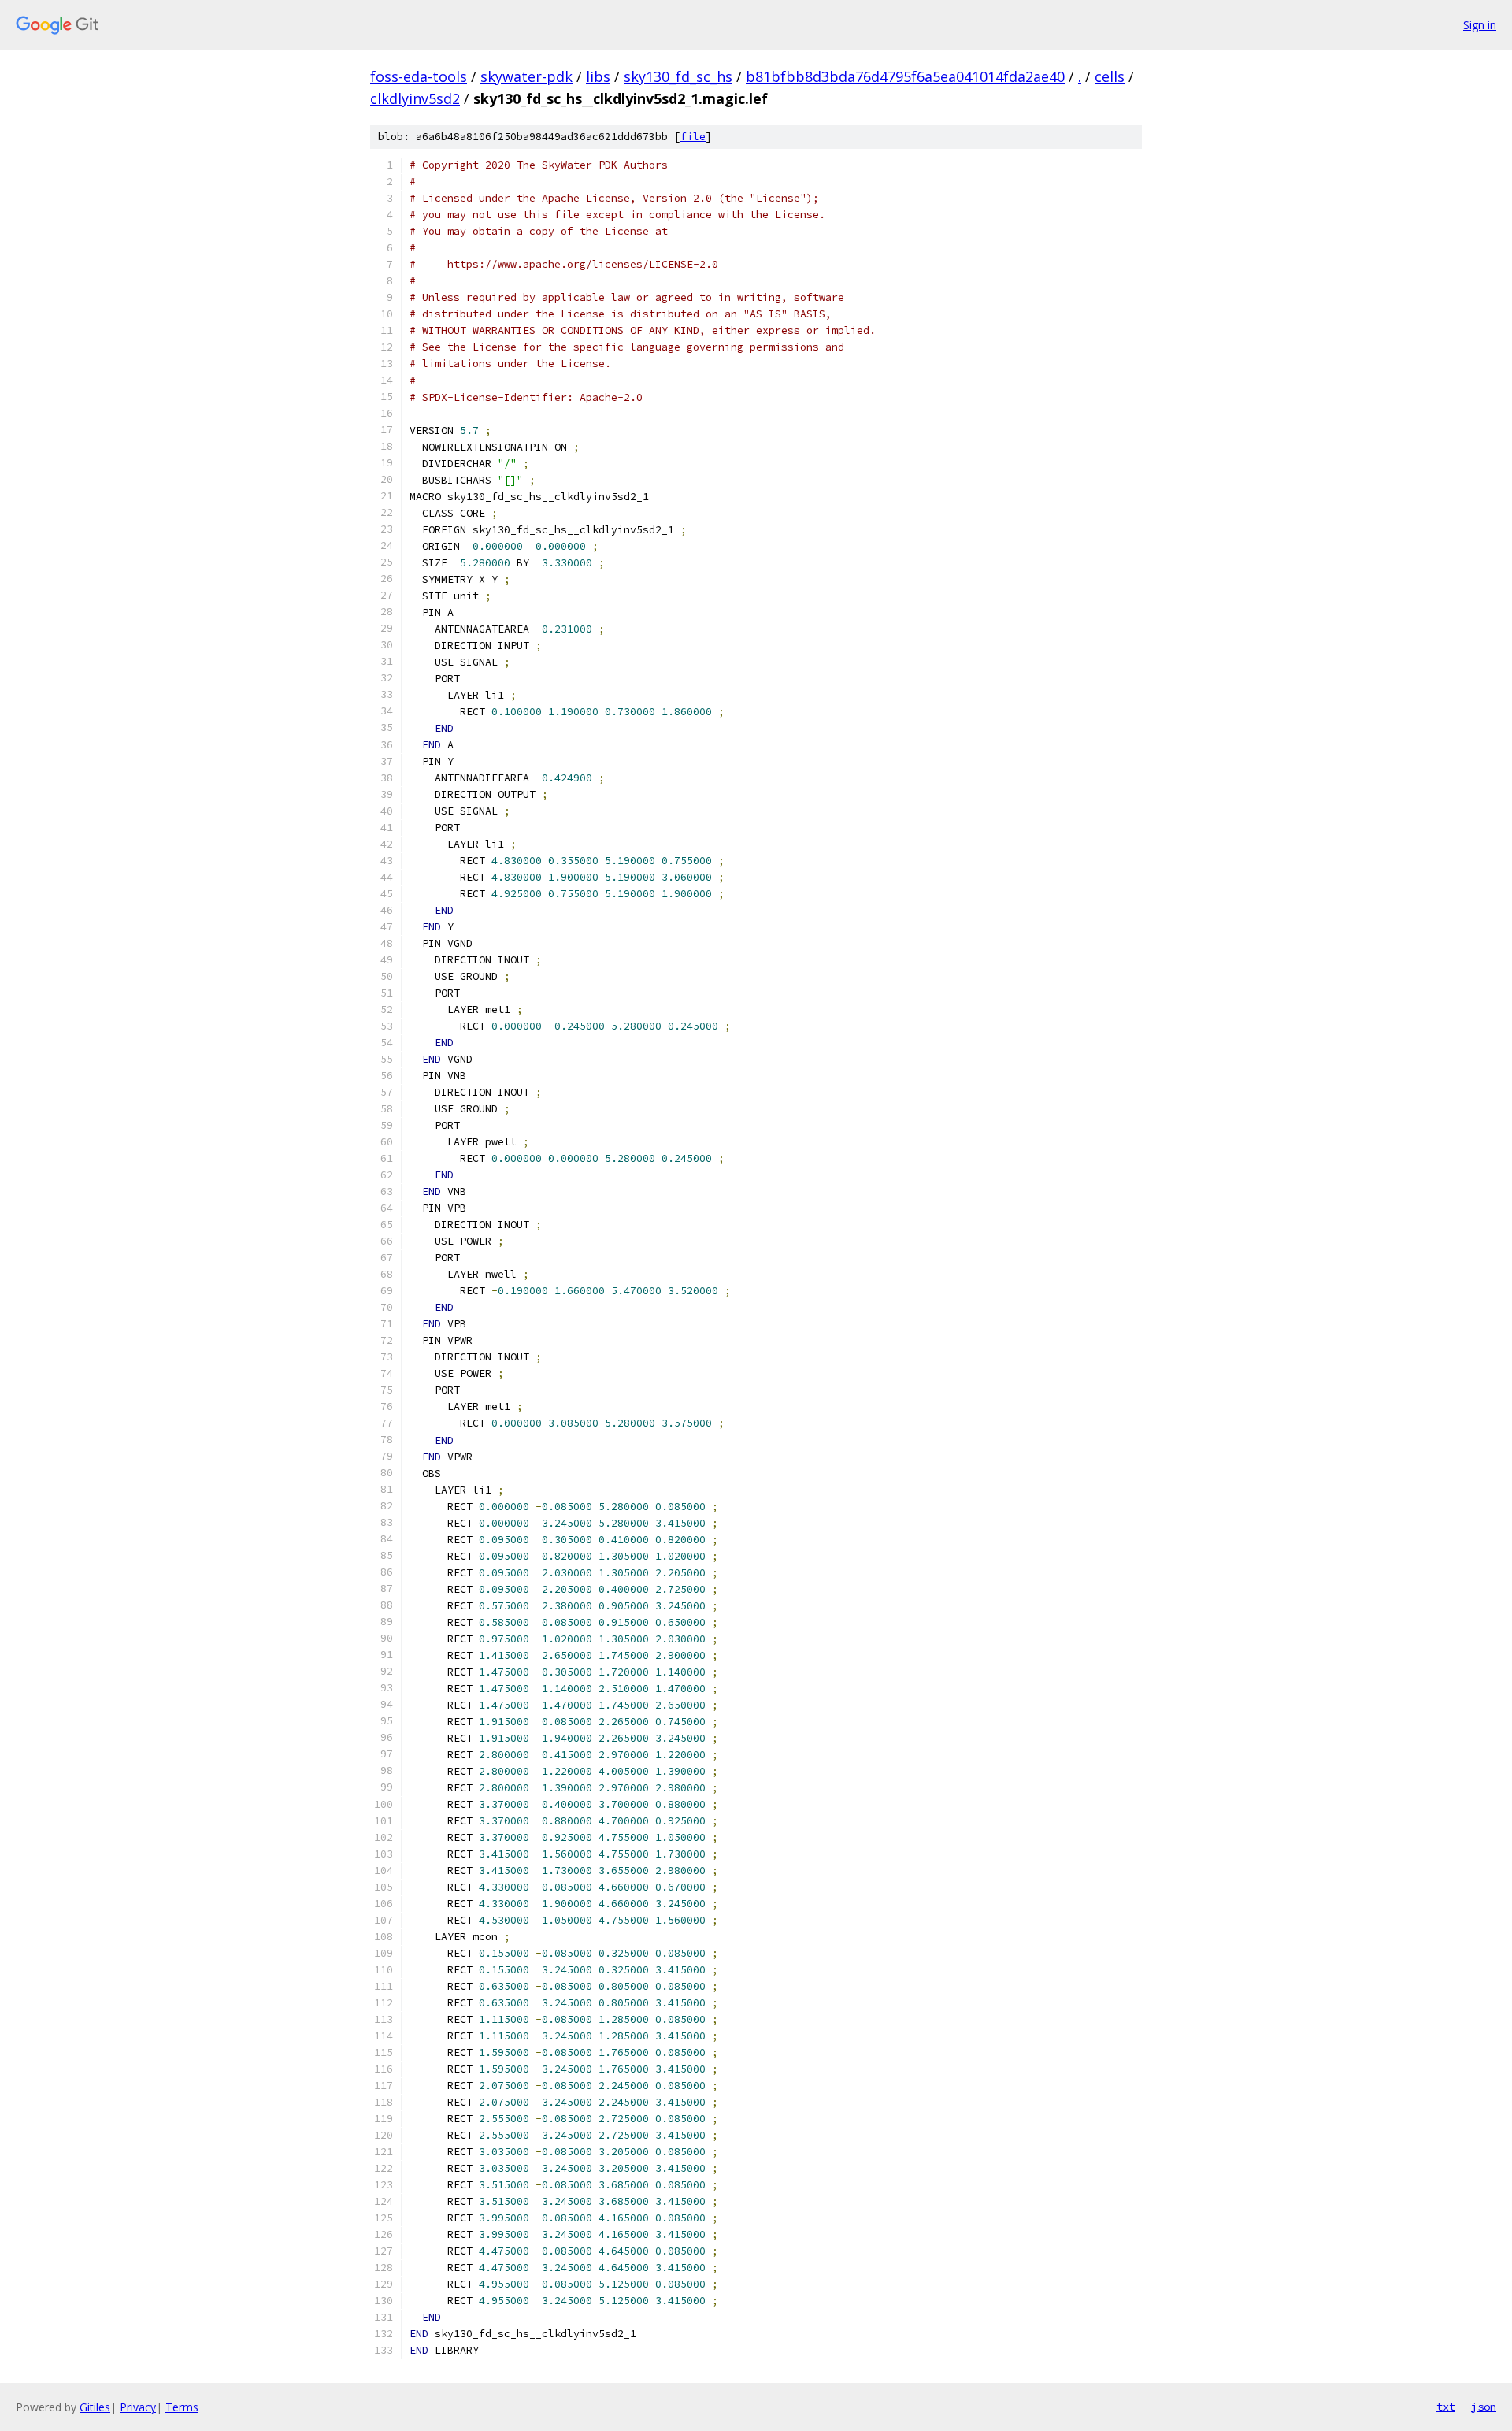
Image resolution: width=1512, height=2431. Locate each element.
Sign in (1480, 25)
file (693, 137)
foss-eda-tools (419, 76)
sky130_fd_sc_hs (678, 76)
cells (1110, 76)
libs (598, 76)
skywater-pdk (526, 76)
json (1484, 2407)
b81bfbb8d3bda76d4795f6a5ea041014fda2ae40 (905, 76)
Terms (182, 2407)
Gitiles (95, 2407)
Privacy (138, 2407)
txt (1446, 2407)
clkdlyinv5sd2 (415, 98)
